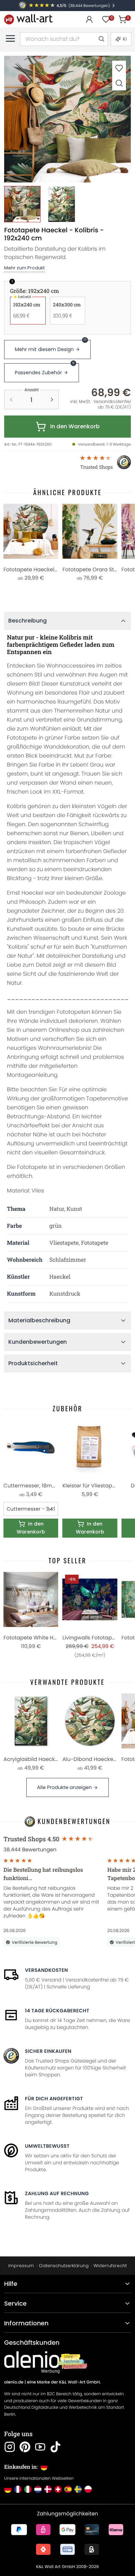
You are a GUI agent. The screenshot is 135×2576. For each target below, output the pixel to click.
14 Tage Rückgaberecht (57, 2011)
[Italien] (28, 2489)
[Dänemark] (48, 2489)
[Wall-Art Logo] (28, 19)
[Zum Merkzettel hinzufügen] (119, 68)
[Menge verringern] (11, 400)
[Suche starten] (101, 39)
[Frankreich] (18, 2489)
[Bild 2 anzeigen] (61, 204)
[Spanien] (68, 2489)
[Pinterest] (25, 2447)
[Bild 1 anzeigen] (22, 204)
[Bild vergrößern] (119, 83)
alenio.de (14, 2382)
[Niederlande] (38, 2489)
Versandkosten (46, 1970)
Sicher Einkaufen (48, 2051)
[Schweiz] (58, 2489)
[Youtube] (40, 2447)
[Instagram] (10, 2447)
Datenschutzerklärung (64, 2266)
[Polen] (88, 2489)
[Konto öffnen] (89, 19)
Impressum (21, 2266)
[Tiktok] (55, 2447)
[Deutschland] (8, 2489)
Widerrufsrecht (110, 2266)
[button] (67, 119)
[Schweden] (78, 2489)
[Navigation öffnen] (10, 38)
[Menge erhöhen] (52, 400)
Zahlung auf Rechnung (57, 2193)
